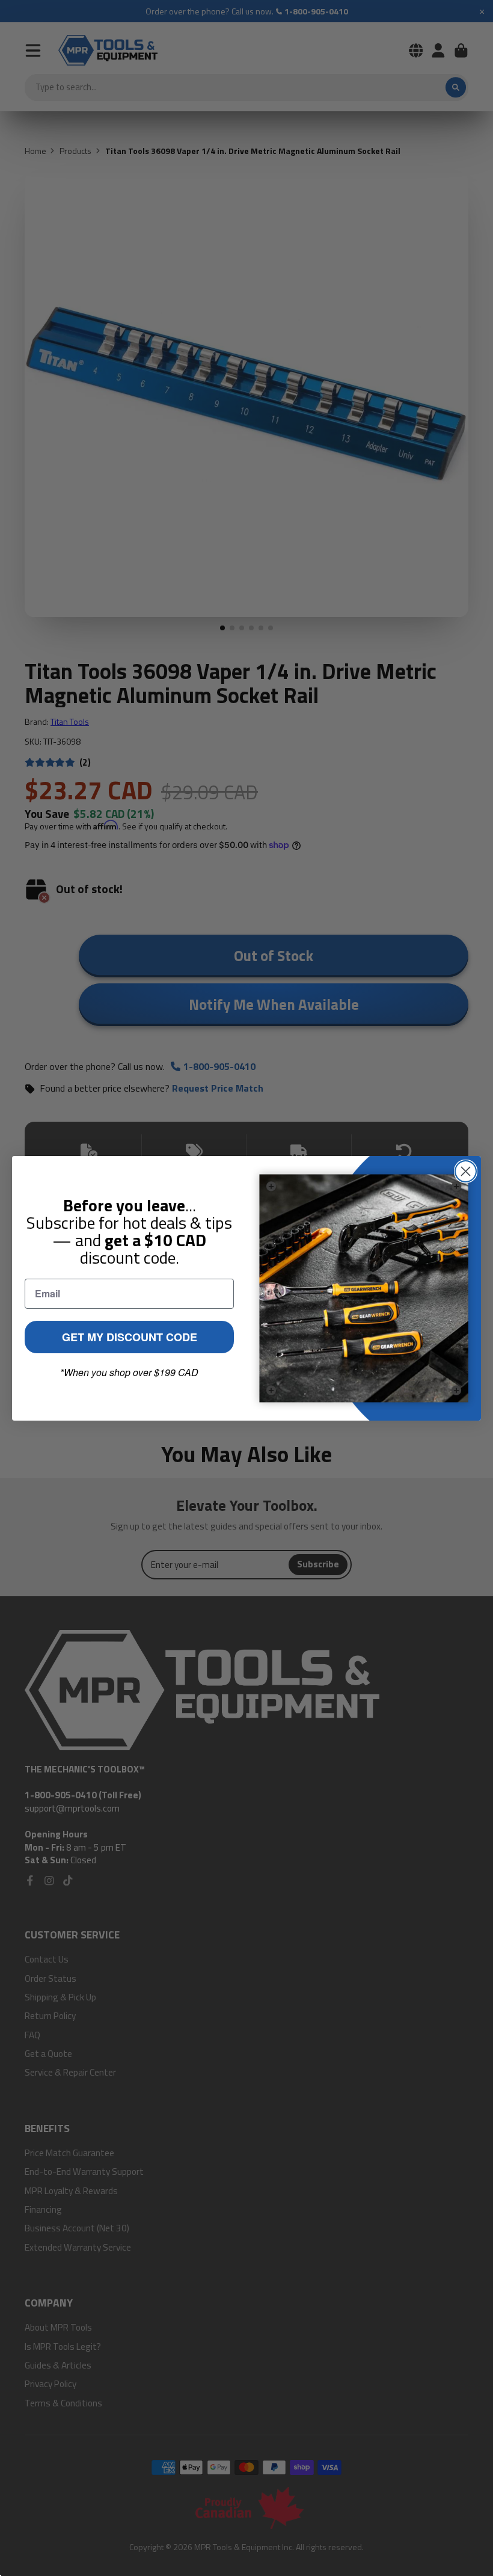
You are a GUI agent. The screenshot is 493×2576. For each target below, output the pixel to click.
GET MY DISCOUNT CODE (130, 1337)
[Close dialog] (466, 1171)
